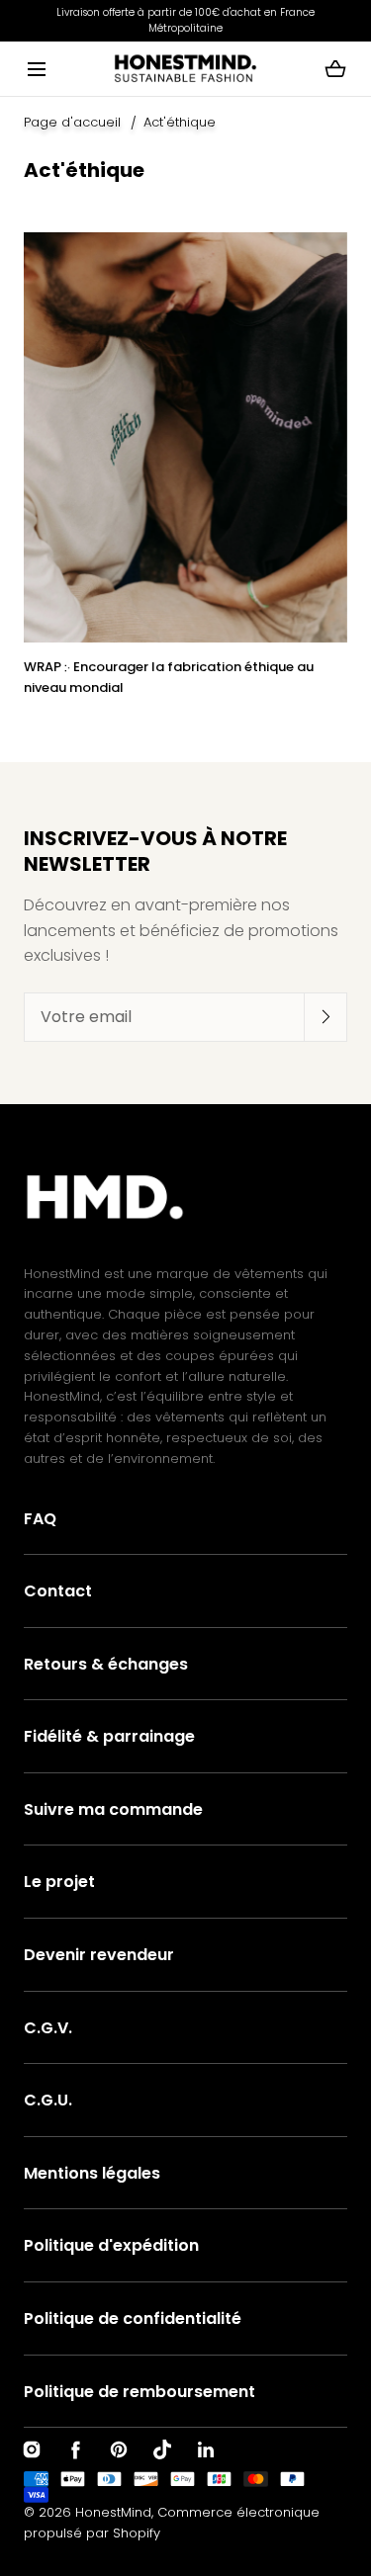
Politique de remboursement (139, 2392)
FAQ (40, 1519)
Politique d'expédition (111, 2245)
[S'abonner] (325, 1016)
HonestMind (113, 2512)
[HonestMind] (185, 69)
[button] (36, 69)
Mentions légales (92, 2173)
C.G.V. (48, 2028)
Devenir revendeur (99, 1955)
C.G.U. (48, 2100)
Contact (58, 1591)
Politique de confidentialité (133, 2318)
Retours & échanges (106, 1664)
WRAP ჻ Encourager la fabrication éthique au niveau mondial (169, 677)
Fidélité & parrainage (109, 1736)
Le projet (59, 1882)
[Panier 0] (335, 69)
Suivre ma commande (113, 1809)
